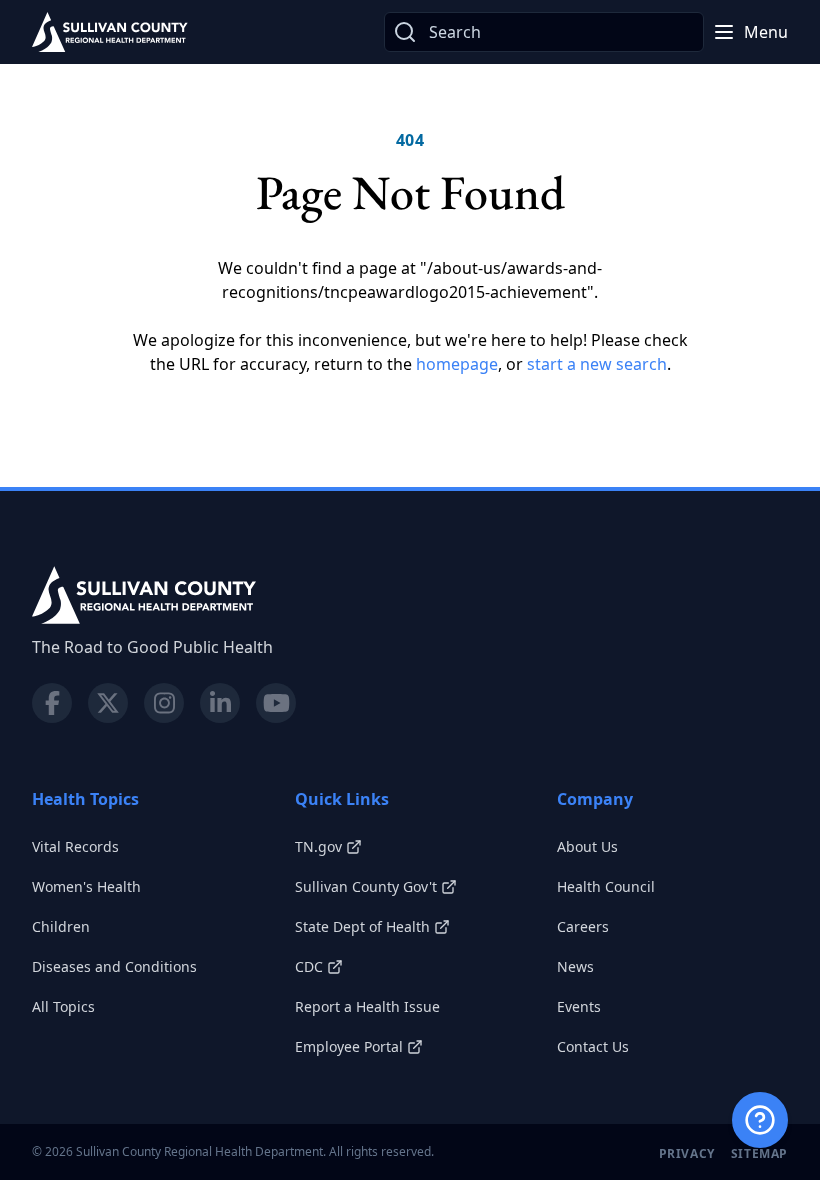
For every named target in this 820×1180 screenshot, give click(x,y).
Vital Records (75, 846)
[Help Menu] (760, 1120)
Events (579, 1006)
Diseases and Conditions (114, 966)
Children (61, 926)
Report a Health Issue (367, 1006)
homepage (457, 364)
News (575, 966)
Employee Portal (349, 1046)
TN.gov (318, 846)
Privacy (687, 1153)
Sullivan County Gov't (366, 886)
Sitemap (759, 1153)
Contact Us (593, 1046)
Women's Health (86, 886)
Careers (583, 926)
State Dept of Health (362, 926)
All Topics (63, 1006)
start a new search (597, 364)
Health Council (606, 886)
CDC (309, 966)
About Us (587, 846)
